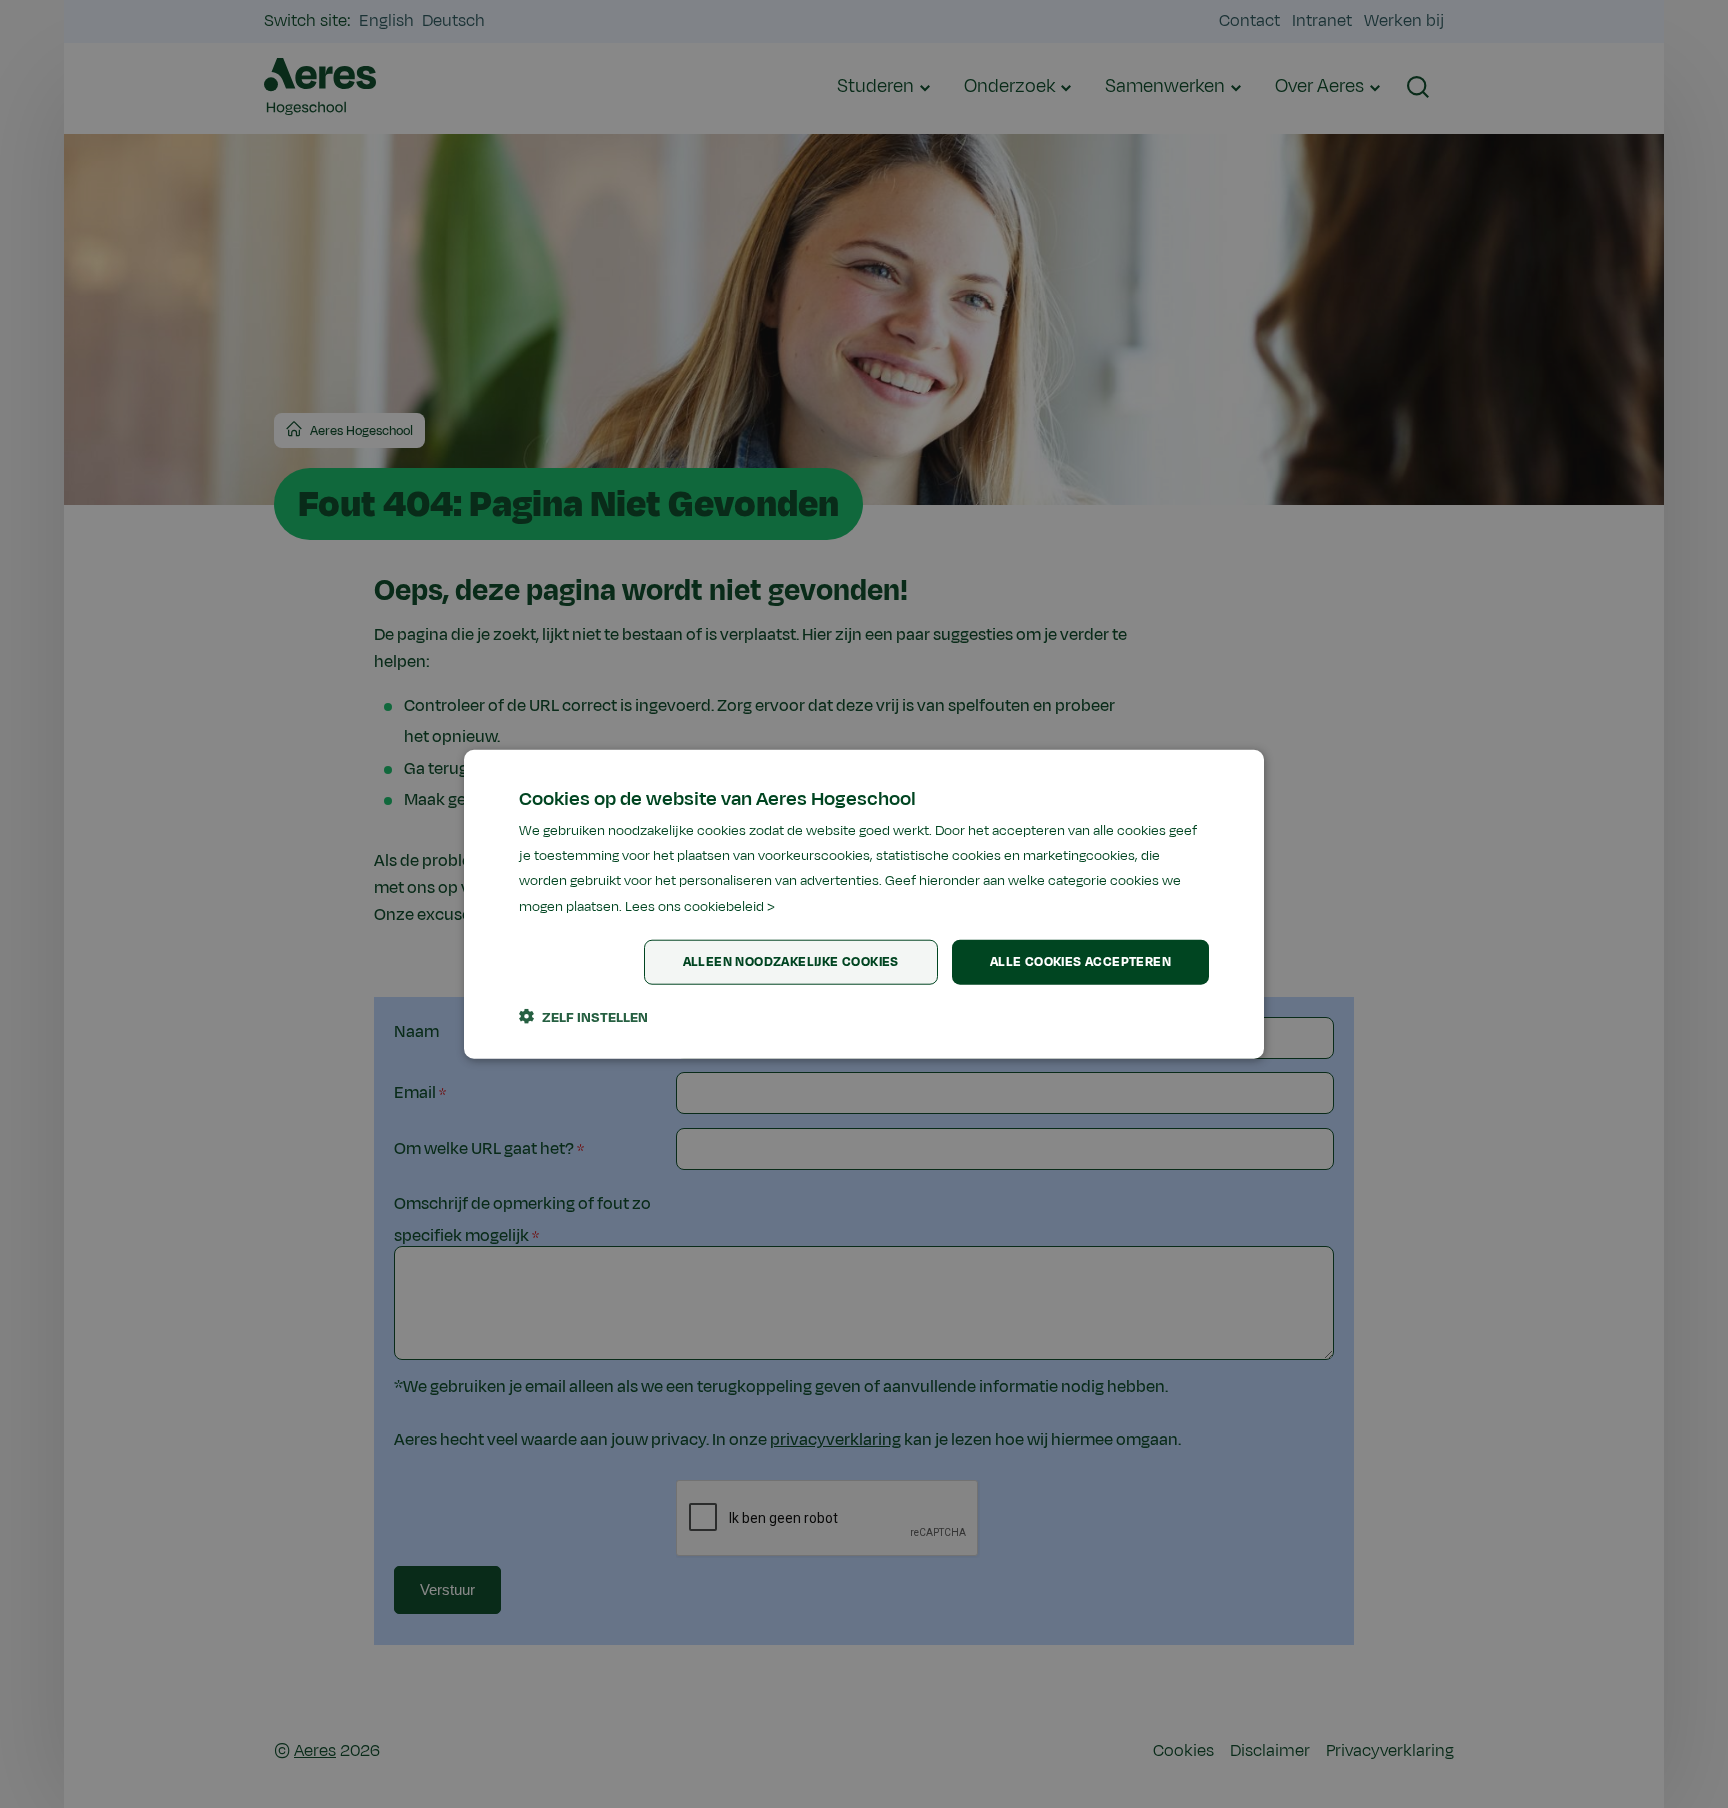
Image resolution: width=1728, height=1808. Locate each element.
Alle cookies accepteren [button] (1080, 962)
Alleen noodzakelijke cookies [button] (791, 962)
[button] (583, 1016)
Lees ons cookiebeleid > (700, 905)
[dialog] (864, 904)
